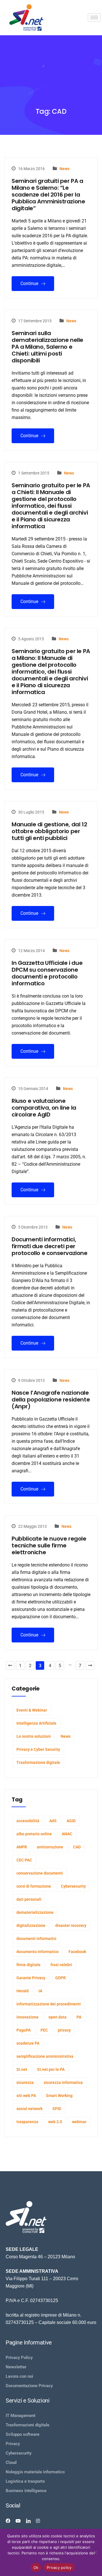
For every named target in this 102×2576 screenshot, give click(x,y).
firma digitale (28, 1965)
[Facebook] (8, 2521)
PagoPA (24, 2030)
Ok (36, 2567)
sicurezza (25, 2082)
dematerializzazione (35, 1912)
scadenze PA (28, 2043)
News (64, 169)
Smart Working (59, 2096)
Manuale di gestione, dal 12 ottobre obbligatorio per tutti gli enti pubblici (49, 831)
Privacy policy (59, 2567)
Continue (30, 283)
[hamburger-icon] (94, 17)
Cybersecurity (73, 1886)
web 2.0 (55, 2122)
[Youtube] (18, 2521)
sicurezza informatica (63, 2082)
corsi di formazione (34, 1886)
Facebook (77, 1952)
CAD (77, 1847)
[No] (95, 2552)
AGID (71, 1821)
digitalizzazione (31, 1925)
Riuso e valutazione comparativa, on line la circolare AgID (44, 1108)
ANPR (22, 1847)
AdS (53, 1821)
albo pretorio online (34, 1834)
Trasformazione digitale (38, 1762)
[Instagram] (38, 2521)
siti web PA (26, 2096)
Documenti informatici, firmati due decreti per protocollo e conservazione (50, 1246)
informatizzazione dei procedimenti (49, 2004)
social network (29, 2109)
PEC (44, 2030)
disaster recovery (71, 1925)
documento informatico (38, 1952)
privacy (64, 2030)
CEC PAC (24, 1860)
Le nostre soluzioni (34, 1736)
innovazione (27, 2017)
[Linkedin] (28, 2521)
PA (79, 2017)
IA (40, 1991)
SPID (57, 2109)
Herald (23, 1991)
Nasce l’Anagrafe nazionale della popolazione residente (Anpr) (51, 1400)
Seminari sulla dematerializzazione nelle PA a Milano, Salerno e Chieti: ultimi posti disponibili (47, 347)
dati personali (29, 1899)
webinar (79, 2122)
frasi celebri (61, 1965)
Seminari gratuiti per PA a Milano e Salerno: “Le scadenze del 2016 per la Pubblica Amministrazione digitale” (48, 195)
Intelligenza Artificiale (36, 1723)
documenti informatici (36, 1939)
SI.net (22, 2069)
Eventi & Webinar (32, 1710)
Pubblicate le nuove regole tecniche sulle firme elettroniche (49, 1545)
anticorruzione (50, 1847)
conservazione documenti (40, 1873)
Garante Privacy (31, 1978)
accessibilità (28, 1821)
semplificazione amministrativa (45, 2056)
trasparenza (27, 2122)
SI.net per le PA (51, 2069)
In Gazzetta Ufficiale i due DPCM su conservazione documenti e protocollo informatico (47, 973)
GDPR (60, 1978)
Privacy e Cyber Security (38, 1749)
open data (58, 2017)
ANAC (67, 1834)
